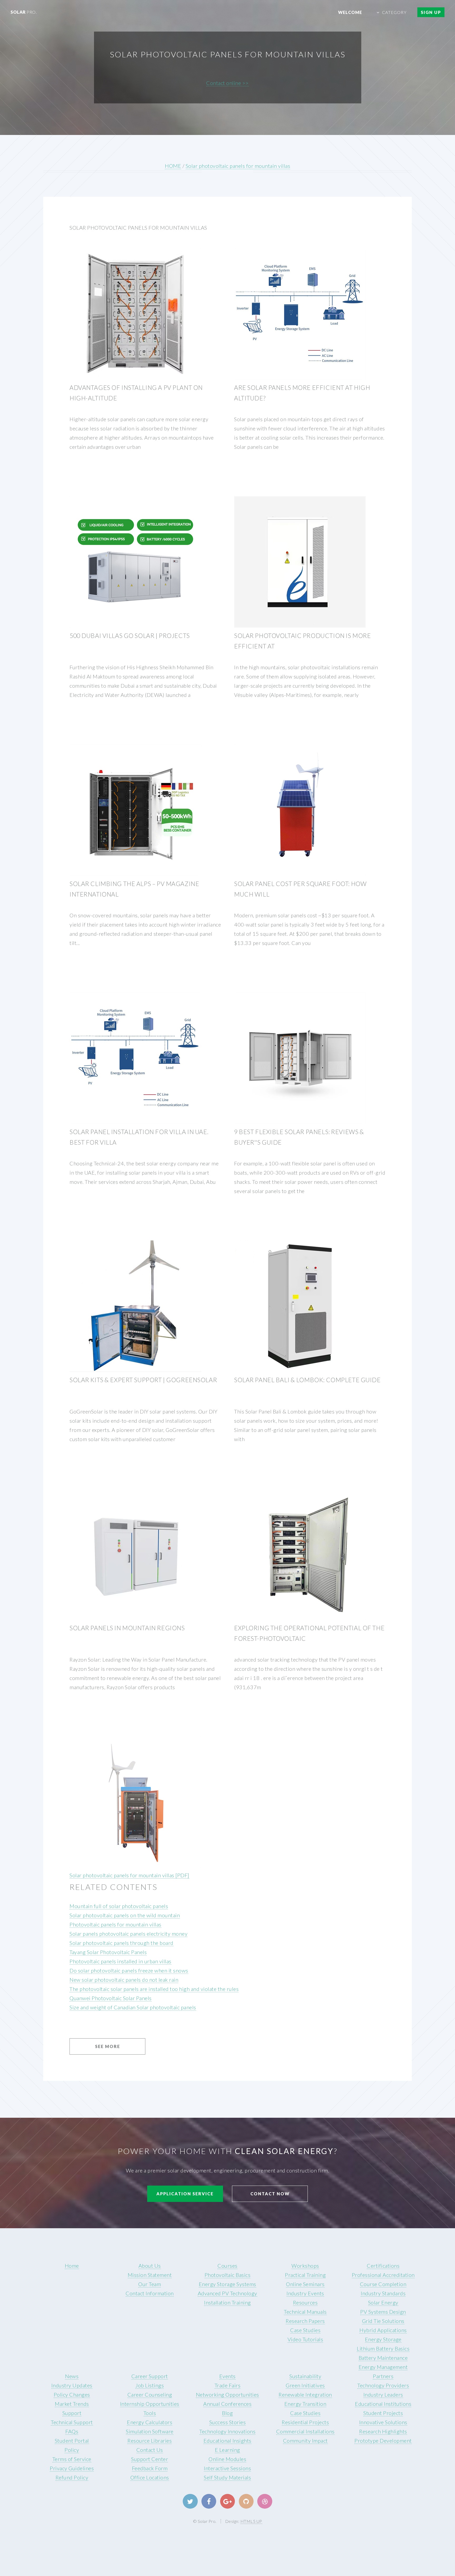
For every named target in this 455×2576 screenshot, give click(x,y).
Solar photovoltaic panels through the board (122, 1943)
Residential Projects (305, 2422)
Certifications (383, 2266)
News (72, 2376)
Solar (24, 12)
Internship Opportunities (150, 2404)
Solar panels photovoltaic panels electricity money (128, 1934)
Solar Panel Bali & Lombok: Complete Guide (307, 1380)
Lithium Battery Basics (383, 2348)
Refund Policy (72, 2477)
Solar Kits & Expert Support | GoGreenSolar (143, 1380)
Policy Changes (72, 2394)
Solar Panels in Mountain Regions (127, 1628)
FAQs (72, 2431)
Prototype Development (383, 2441)
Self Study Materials (227, 2477)
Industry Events (305, 2293)
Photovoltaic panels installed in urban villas (120, 1961)
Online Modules (227, 2459)
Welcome (350, 12)
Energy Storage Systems (227, 2284)
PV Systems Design (383, 2312)
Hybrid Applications (383, 2330)
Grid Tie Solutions (383, 2321)
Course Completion (383, 2284)
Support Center (150, 2459)
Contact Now (270, 2194)
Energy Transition (305, 2404)
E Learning (227, 2450)
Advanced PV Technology (227, 2293)
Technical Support (72, 2422)
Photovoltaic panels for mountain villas (115, 1924)
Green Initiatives (305, 2385)
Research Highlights (383, 2431)
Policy (72, 2450)
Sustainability (305, 2376)
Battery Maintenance (383, 2358)
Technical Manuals (305, 2312)
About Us (150, 2266)
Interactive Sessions (227, 2468)
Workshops (305, 2266)
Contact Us (150, 2450)
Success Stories (228, 2422)
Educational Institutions (383, 2404)
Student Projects (383, 2413)
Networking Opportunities (227, 2394)
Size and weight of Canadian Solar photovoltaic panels (133, 2007)
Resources (305, 2302)
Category (394, 12)
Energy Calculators (150, 2422)
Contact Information (150, 2293)
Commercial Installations (305, 2431)
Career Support (150, 2376)
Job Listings (150, 2385)
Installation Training (227, 2302)
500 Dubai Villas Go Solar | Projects (130, 636)
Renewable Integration (305, 2394)
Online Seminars (305, 2284)
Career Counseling (150, 2394)
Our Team (150, 2284)
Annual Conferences (227, 2404)
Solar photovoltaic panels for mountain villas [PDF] (129, 1875)
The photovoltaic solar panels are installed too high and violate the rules (154, 1989)
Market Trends (72, 2404)
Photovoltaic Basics (228, 2275)
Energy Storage (383, 2339)
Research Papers (305, 2321)
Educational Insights (227, 2441)
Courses (227, 2266)
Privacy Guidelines (72, 2468)
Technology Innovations (227, 2431)
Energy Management (383, 2367)
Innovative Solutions (383, 2422)
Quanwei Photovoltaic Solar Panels (111, 1998)
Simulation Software (150, 2431)
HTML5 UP (251, 2521)
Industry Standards (383, 2293)
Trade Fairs (228, 2385)
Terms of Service (72, 2459)
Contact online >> (227, 83)
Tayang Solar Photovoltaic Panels (108, 1952)
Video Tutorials (305, 2339)
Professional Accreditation (383, 2275)
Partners (383, 2376)
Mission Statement (150, 2275)
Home (72, 2266)
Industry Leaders (383, 2394)
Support (72, 2413)
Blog (227, 2413)
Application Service (185, 2194)
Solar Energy (383, 2302)
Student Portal (72, 2441)
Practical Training (305, 2275)
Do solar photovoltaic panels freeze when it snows (129, 1970)
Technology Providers (383, 2385)
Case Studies (305, 2330)
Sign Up (431, 12)
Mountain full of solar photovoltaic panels (119, 1906)
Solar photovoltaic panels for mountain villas (238, 166)
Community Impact (305, 2441)
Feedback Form (150, 2468)
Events (227, 2376)
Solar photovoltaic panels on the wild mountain (125, 1915)
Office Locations (150, 2477)
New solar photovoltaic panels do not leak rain (124, 1980)
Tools (150, 2413)
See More (108, 2046)
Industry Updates (72, 2385)
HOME (173, 166)
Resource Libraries (150, 2441)
